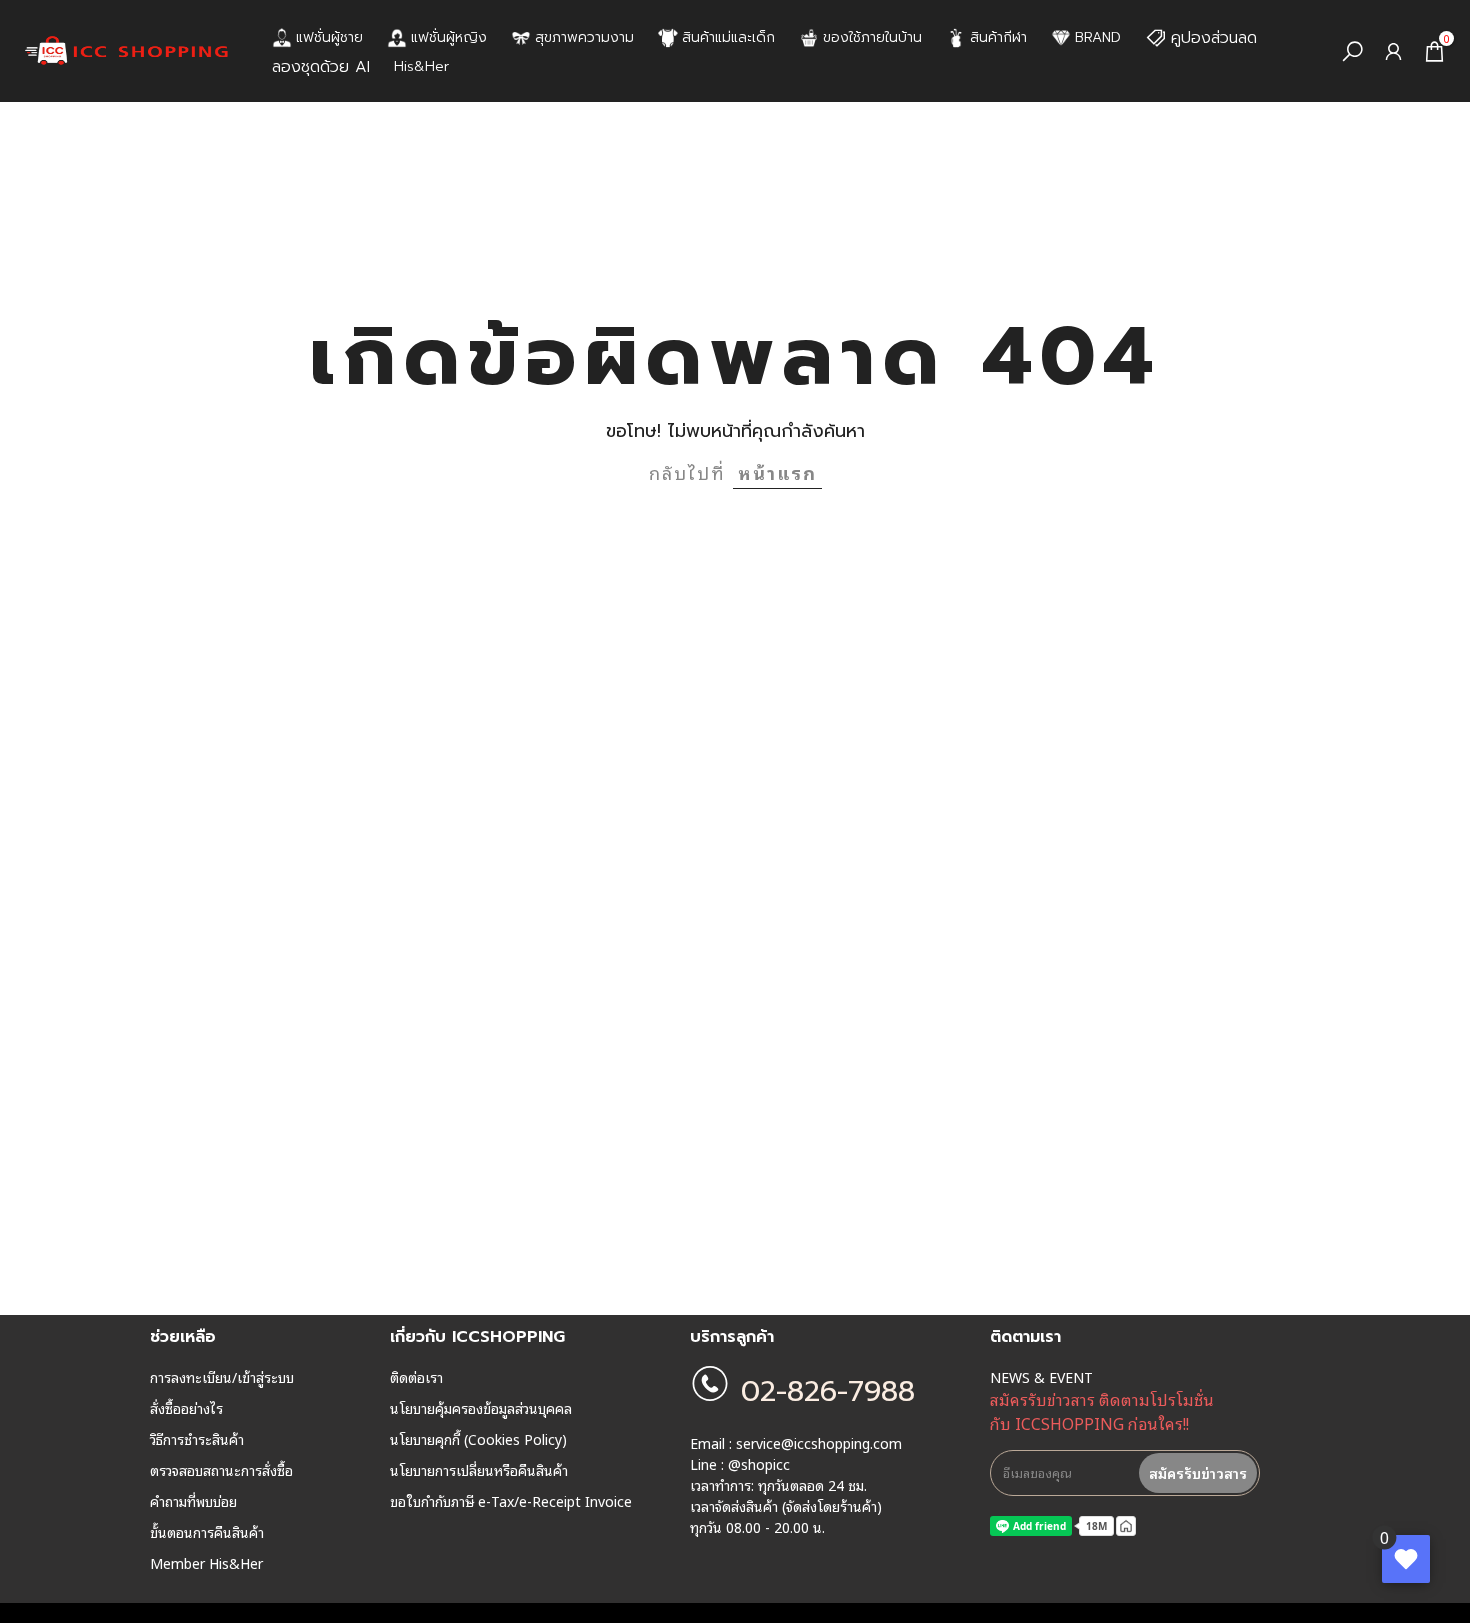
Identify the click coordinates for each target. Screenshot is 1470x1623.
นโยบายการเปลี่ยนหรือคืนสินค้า (479, 1470)
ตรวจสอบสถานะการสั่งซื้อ (221, 1470)
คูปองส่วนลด (1214, 38)
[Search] (1352, 51)
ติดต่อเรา (416, 1377)
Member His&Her (206, 1563)
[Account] (1393, 51)
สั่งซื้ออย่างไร (186, 1408)
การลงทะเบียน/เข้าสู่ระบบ (222, 1377)
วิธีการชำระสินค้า (197, 1439)
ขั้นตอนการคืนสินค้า (207, 1532)
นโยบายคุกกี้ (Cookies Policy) (478, 1439)
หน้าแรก (777, 472)
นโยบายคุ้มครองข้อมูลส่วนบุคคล (481, 1408)
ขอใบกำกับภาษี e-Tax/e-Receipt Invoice (511, 1501)
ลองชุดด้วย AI (321, 67)
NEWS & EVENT (1041, 1377)
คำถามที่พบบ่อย (193, 1501)
